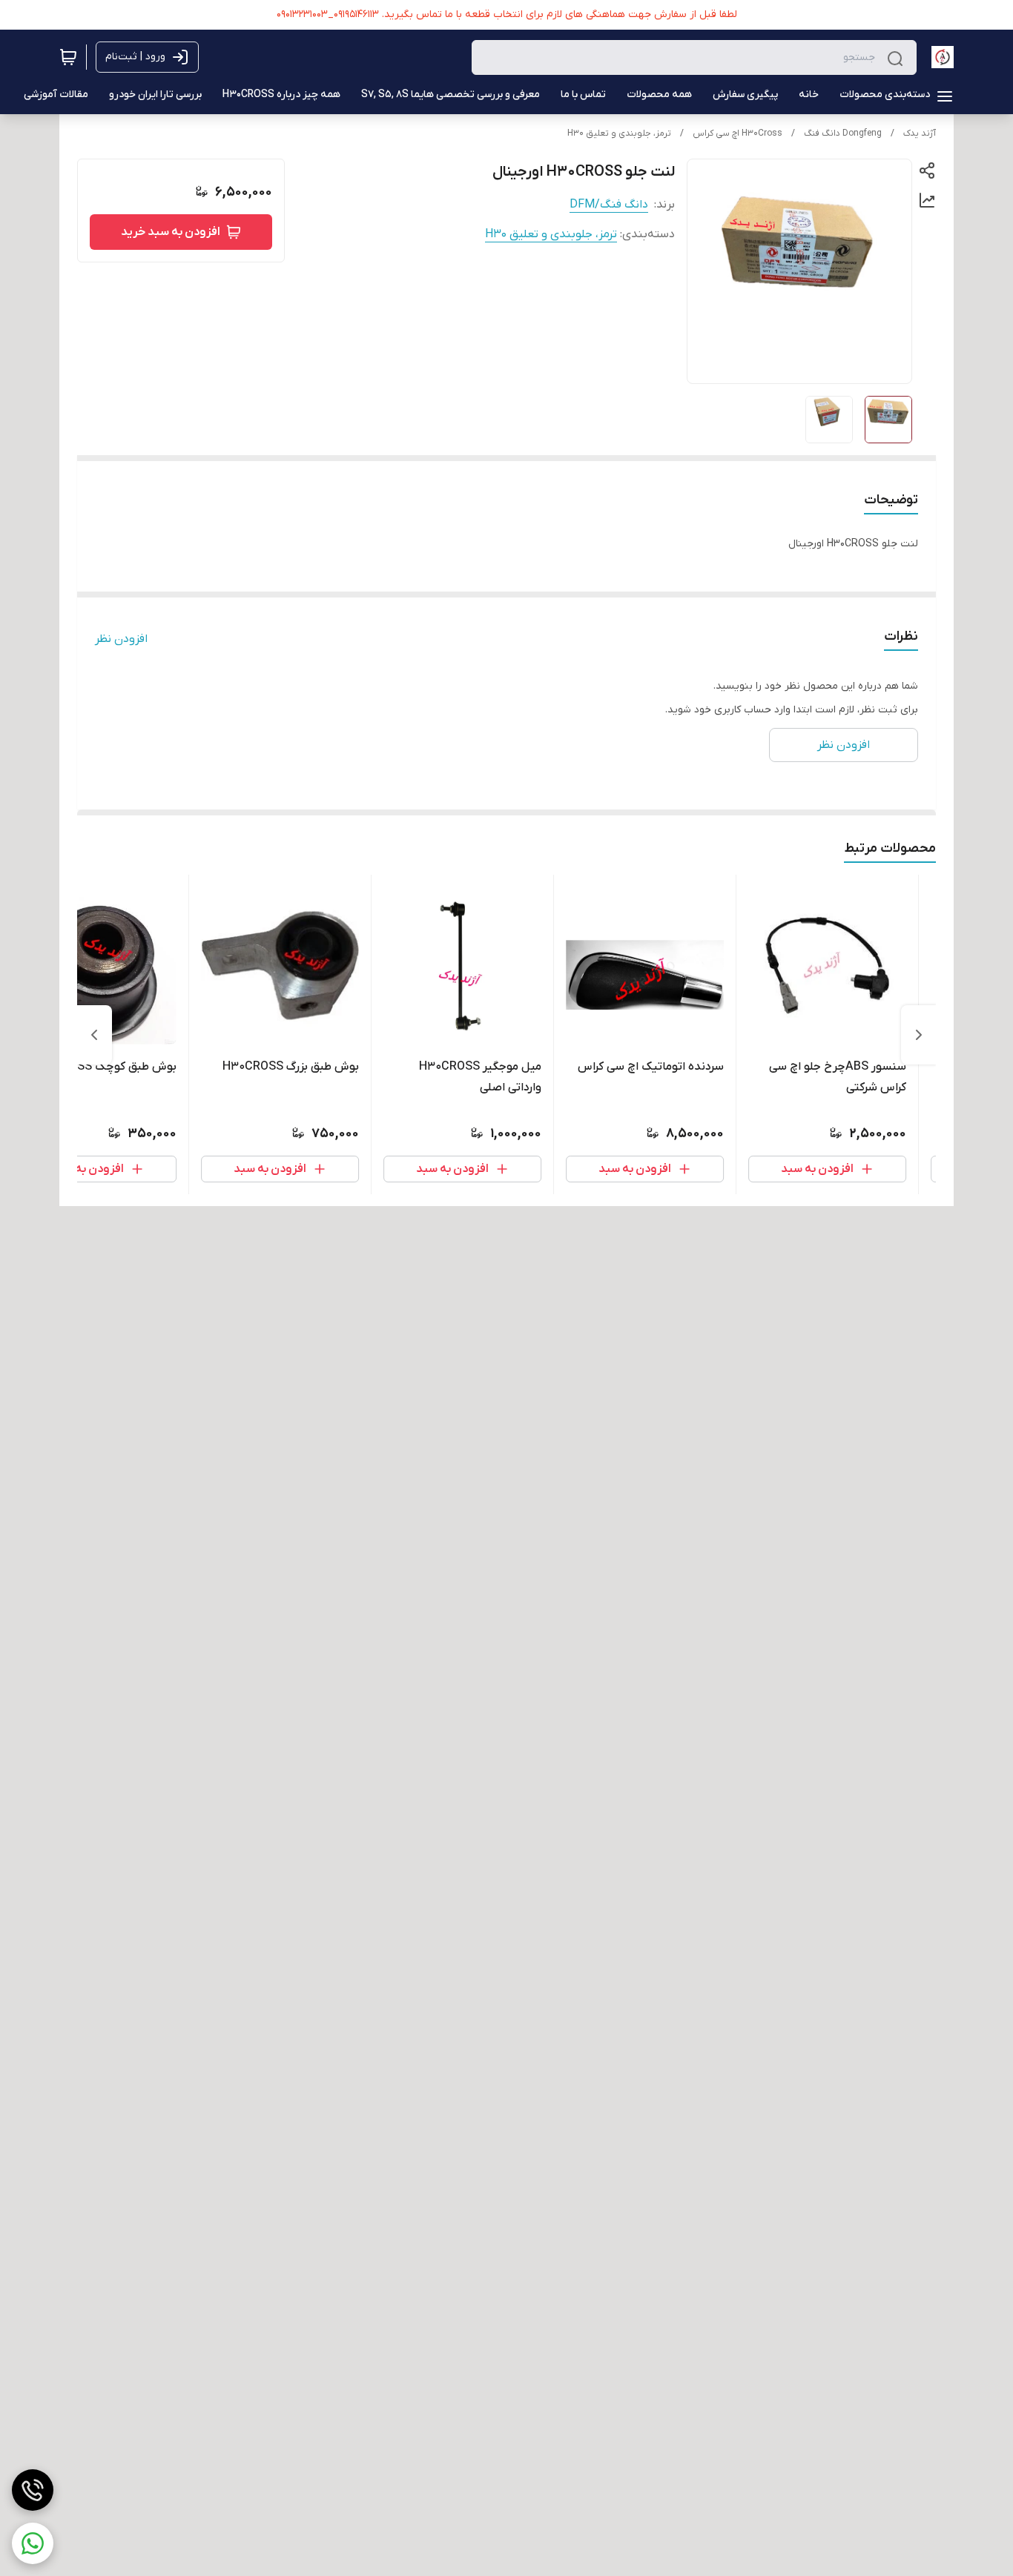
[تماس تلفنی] (33, 2490)
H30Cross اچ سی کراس (738, 133)
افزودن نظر (121, 639)
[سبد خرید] (68, 57)
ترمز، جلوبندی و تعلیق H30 (619, 133)
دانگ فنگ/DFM (609, 205)
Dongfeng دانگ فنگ (843, 133)
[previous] (919, 1035)
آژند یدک (920, 133)
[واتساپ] (33, 2543)
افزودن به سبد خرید (171, 232)
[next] (94, 1035)
